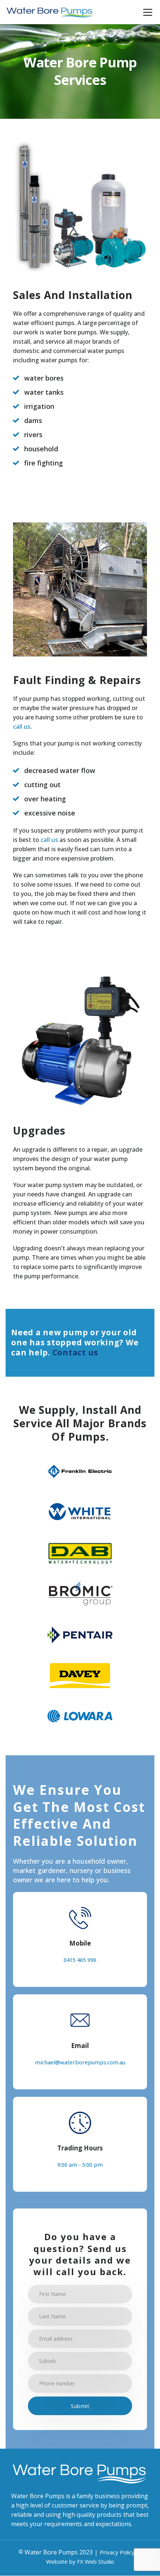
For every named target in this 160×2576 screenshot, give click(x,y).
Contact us (76, 1352)
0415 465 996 (80, 1960)
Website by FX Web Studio (80, 2562)
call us (22, 726)
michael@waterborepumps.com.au (80, 2062)
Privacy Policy (117, 2553)
